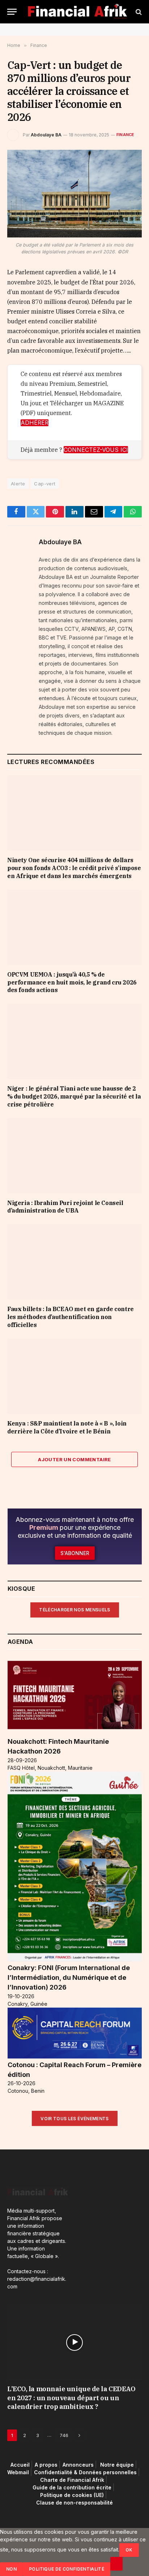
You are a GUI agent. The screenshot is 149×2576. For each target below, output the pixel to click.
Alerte (18, 484)
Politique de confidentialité (67, 2569)
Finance (125, 135)
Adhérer (35, 423)
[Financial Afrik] (77, 12)
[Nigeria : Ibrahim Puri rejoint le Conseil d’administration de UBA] (74, 1156)
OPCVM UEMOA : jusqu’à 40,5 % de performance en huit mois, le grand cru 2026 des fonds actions (72, 982)
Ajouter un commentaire (74, 1459)
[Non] (116, 2564)
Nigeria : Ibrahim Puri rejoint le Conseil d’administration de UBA (65, 1207)
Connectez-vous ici (96, 450)
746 (64, 2435)
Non (11, 2569)
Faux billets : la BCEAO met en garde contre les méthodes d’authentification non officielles (71, 1317)
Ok (129, 2550)
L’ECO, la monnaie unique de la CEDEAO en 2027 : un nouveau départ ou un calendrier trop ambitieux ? (71, 2398)
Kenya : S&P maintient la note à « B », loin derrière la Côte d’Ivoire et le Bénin (67, 1427)
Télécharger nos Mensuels (75, 1610)
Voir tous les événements (75, 2119)
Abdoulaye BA (46, 135)
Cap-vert (45, 484)
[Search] (138, 12)
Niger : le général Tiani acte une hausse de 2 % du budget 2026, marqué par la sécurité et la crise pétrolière (74, 1096)
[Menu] (12, 12)
